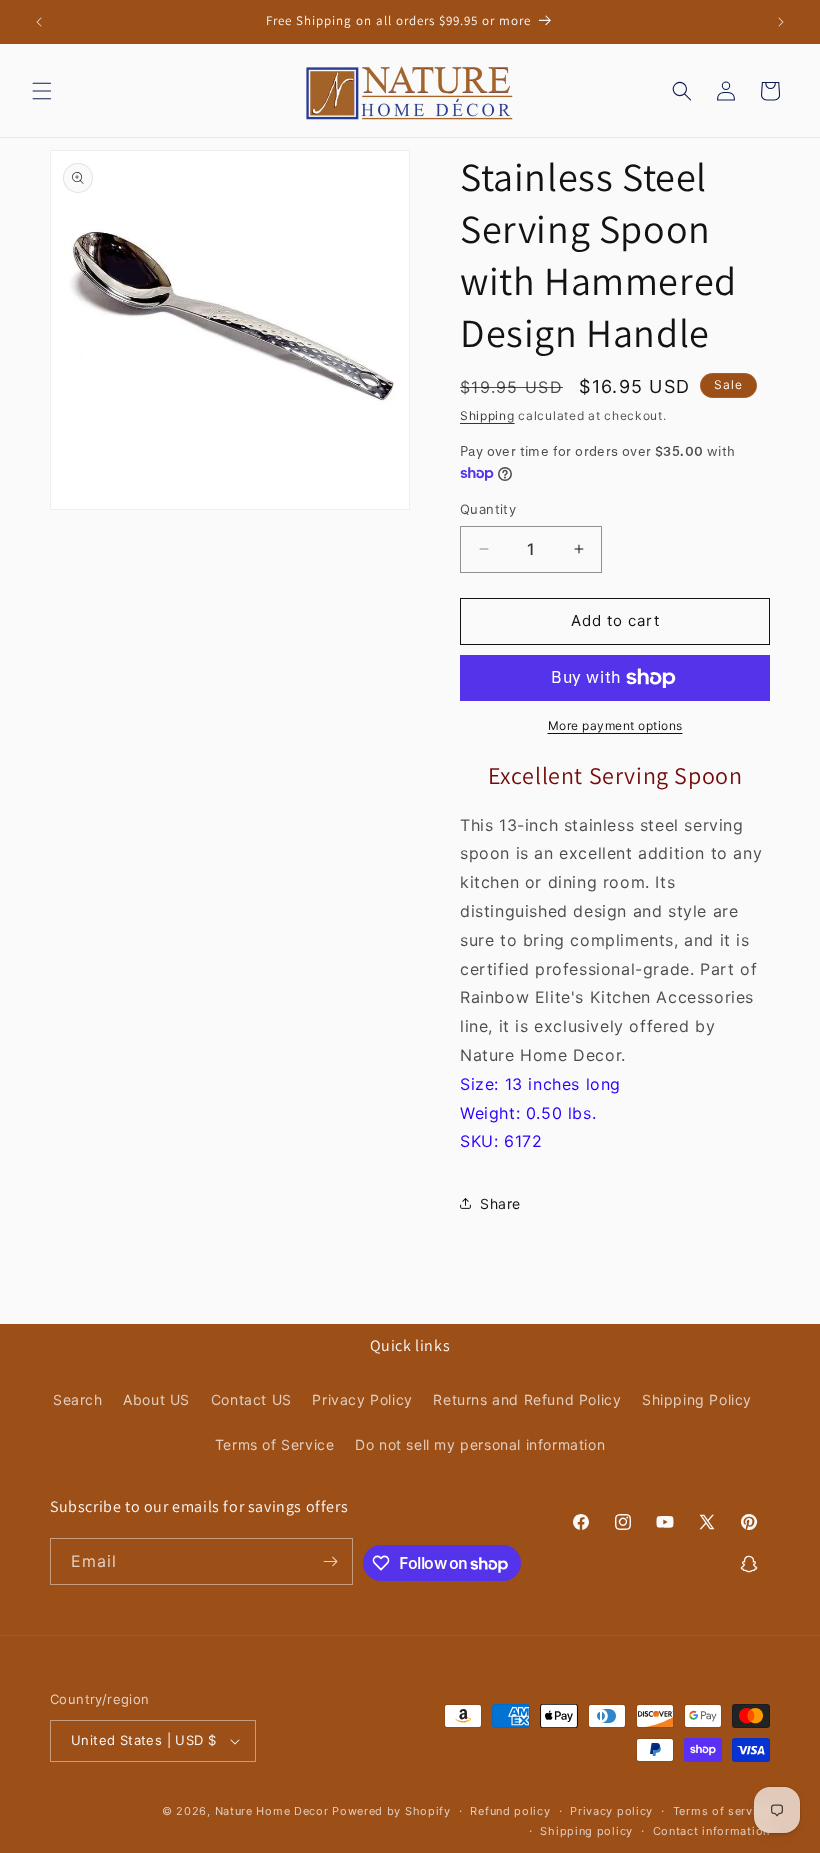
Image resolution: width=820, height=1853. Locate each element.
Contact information (711, 1831)
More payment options (615, 725)
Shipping (487, 415)
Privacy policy (611, 1811)
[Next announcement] (781, 22)
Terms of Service (275, 1444)
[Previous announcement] (39, 22)
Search (78, 1399)
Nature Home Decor (272, 1811)
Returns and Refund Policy (527, 1399)
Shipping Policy (697, 1399)
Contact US (251, 1399)
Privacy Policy (362, 1399)
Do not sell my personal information (480, 1444)
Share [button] (500, 1203)
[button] (42, 91)
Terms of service (721, 1811)
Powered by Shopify (391, 1811)
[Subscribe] (330, 1561)
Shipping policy (586, 1831)
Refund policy (510, 1811)
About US (156, 1399)
